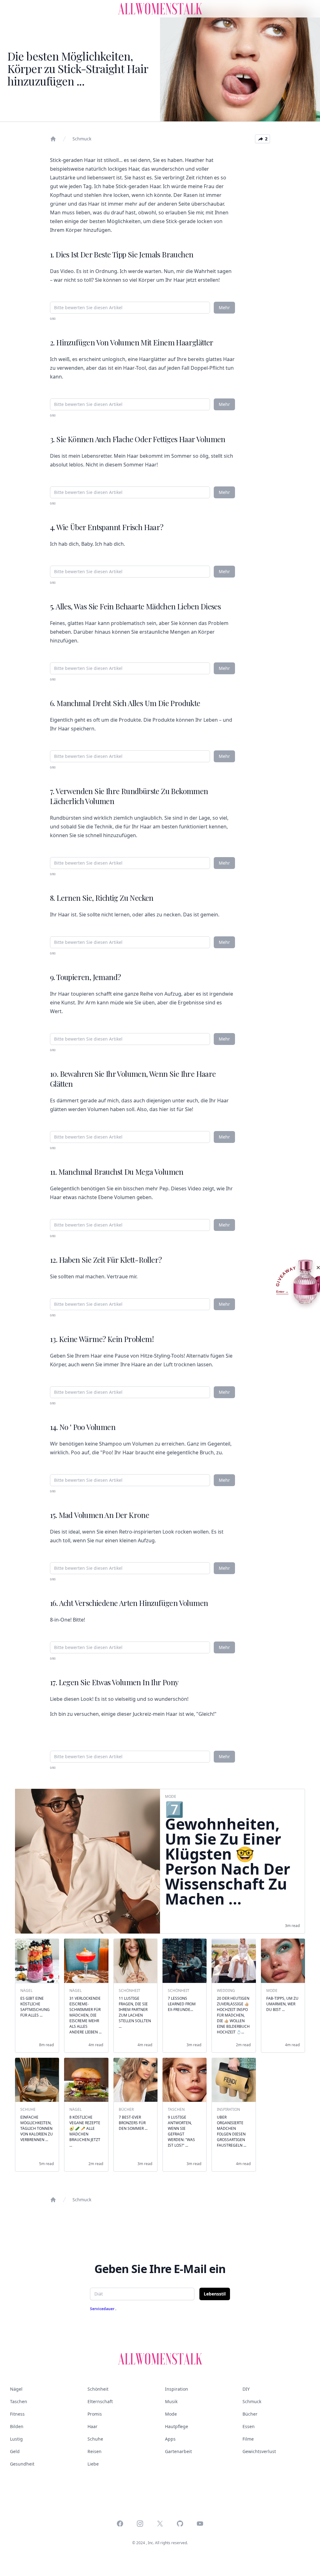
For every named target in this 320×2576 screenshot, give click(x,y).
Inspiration (177, 2389)
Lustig (16, 2439)
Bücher (250, 2414)
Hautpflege (177, 2426)
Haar (92, 2426)
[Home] (53, 139)
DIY (246, 2389)
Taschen (19, 2401)
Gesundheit (22, 2464)
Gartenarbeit (178, 2451)
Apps (170, 2439)
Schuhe (95, 2439)
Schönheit (98, 2389)
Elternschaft (100, 2401)
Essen (249, 2426)
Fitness (17, 2414)
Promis (95, 2414)
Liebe (93, 2464)
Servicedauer (103, 2309)
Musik (171, 2401)
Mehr (224, 307)
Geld (15, 2451)
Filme (248, 2439)
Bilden (17, 2426)
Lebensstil (215, 2294)
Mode (171, 2414)
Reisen (95, 2451)
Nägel (16, 2389)
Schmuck (82, 139)
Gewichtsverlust (259, 2451)
